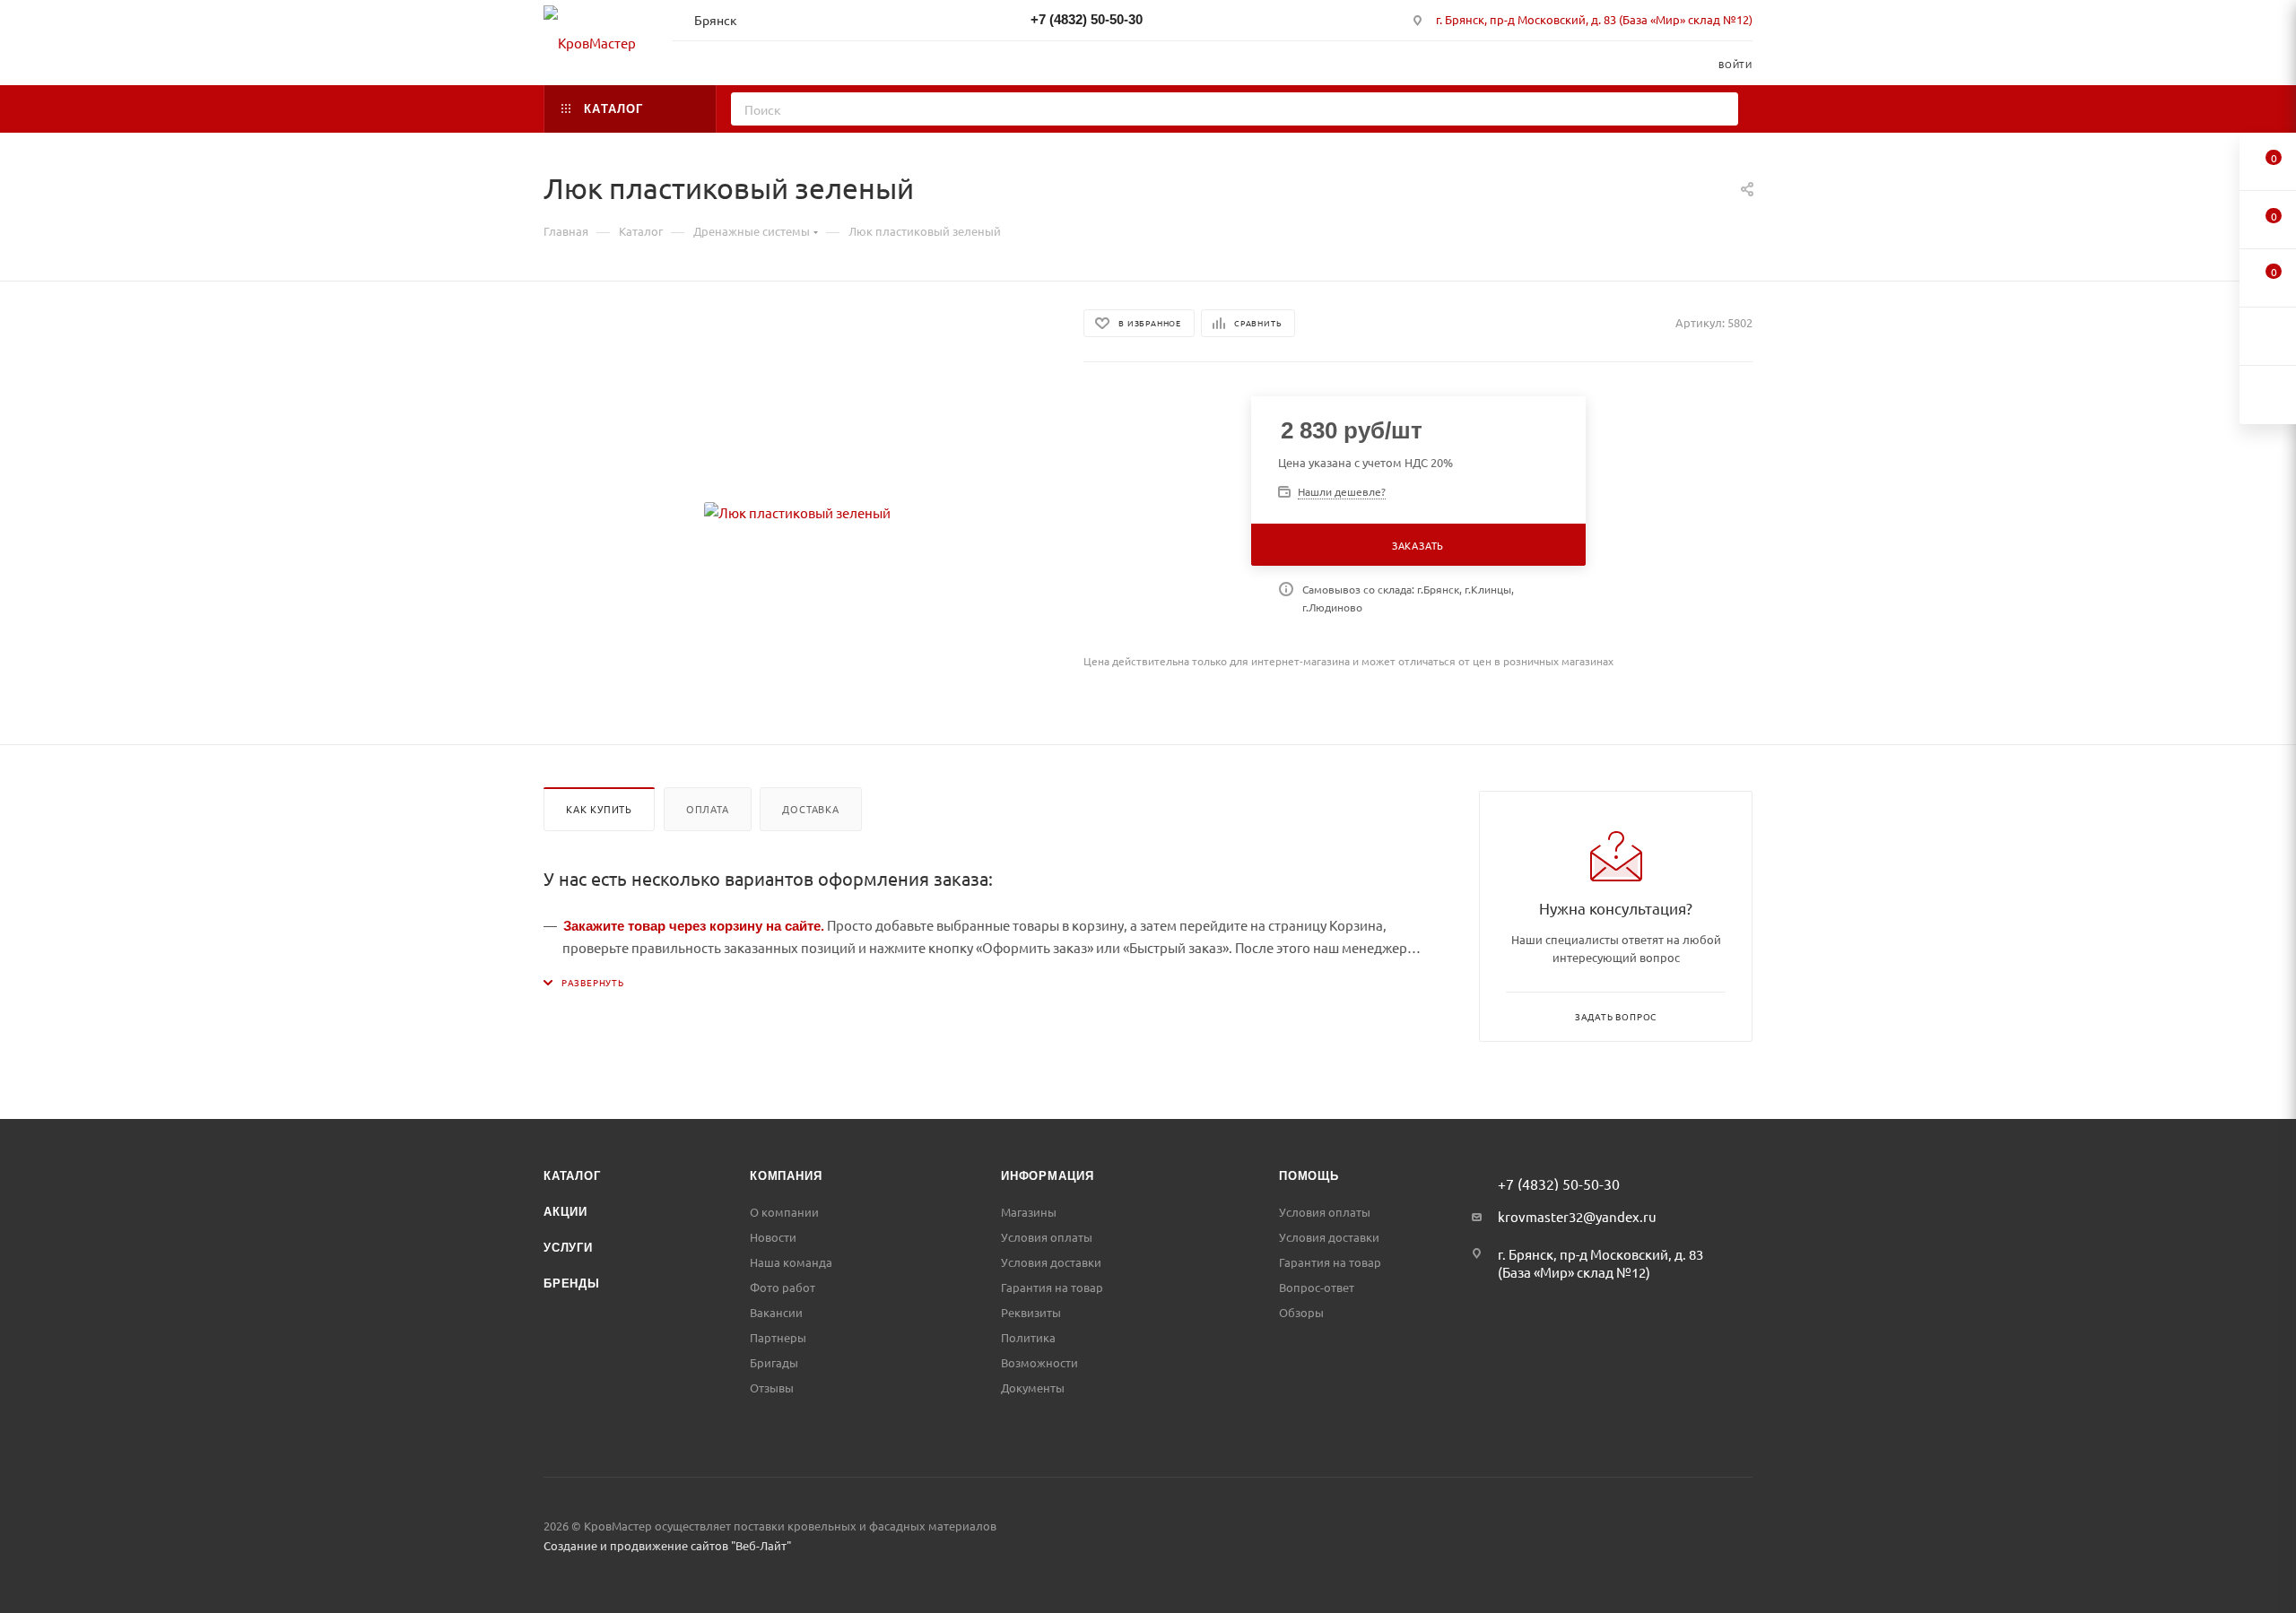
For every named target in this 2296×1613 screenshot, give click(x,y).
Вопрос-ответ (1317, 1287)
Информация (1048, 1176)
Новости (773, 1237)
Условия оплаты (1047, 1237)
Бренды (572, 1283)
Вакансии (776, 1312)
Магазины (1029, 1212)
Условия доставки (1051, 1262)
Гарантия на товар (1052, 1287)
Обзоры (1301, 1312)
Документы (1033, 1388)
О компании (784, 1212)
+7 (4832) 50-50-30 (1087, 19)
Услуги (568, 1248)
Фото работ (783, 1287)
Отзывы (772, 1388)
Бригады (774, 1362)
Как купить (599, 809)
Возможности (1039, 1362)
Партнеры (778, 1337)
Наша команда (791, 1262)
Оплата (708, 809)
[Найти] (1719, 109)
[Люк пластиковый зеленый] (797, 513)
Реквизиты (1031, 1312)
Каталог (572, 1176)
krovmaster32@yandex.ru (1577, 1216)
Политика (1028, 1337)
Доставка (810, 809)
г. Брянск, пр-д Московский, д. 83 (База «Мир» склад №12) (1594, 19)
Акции (565, 1212)
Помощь (1309, 1176)
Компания (786, 1176)
